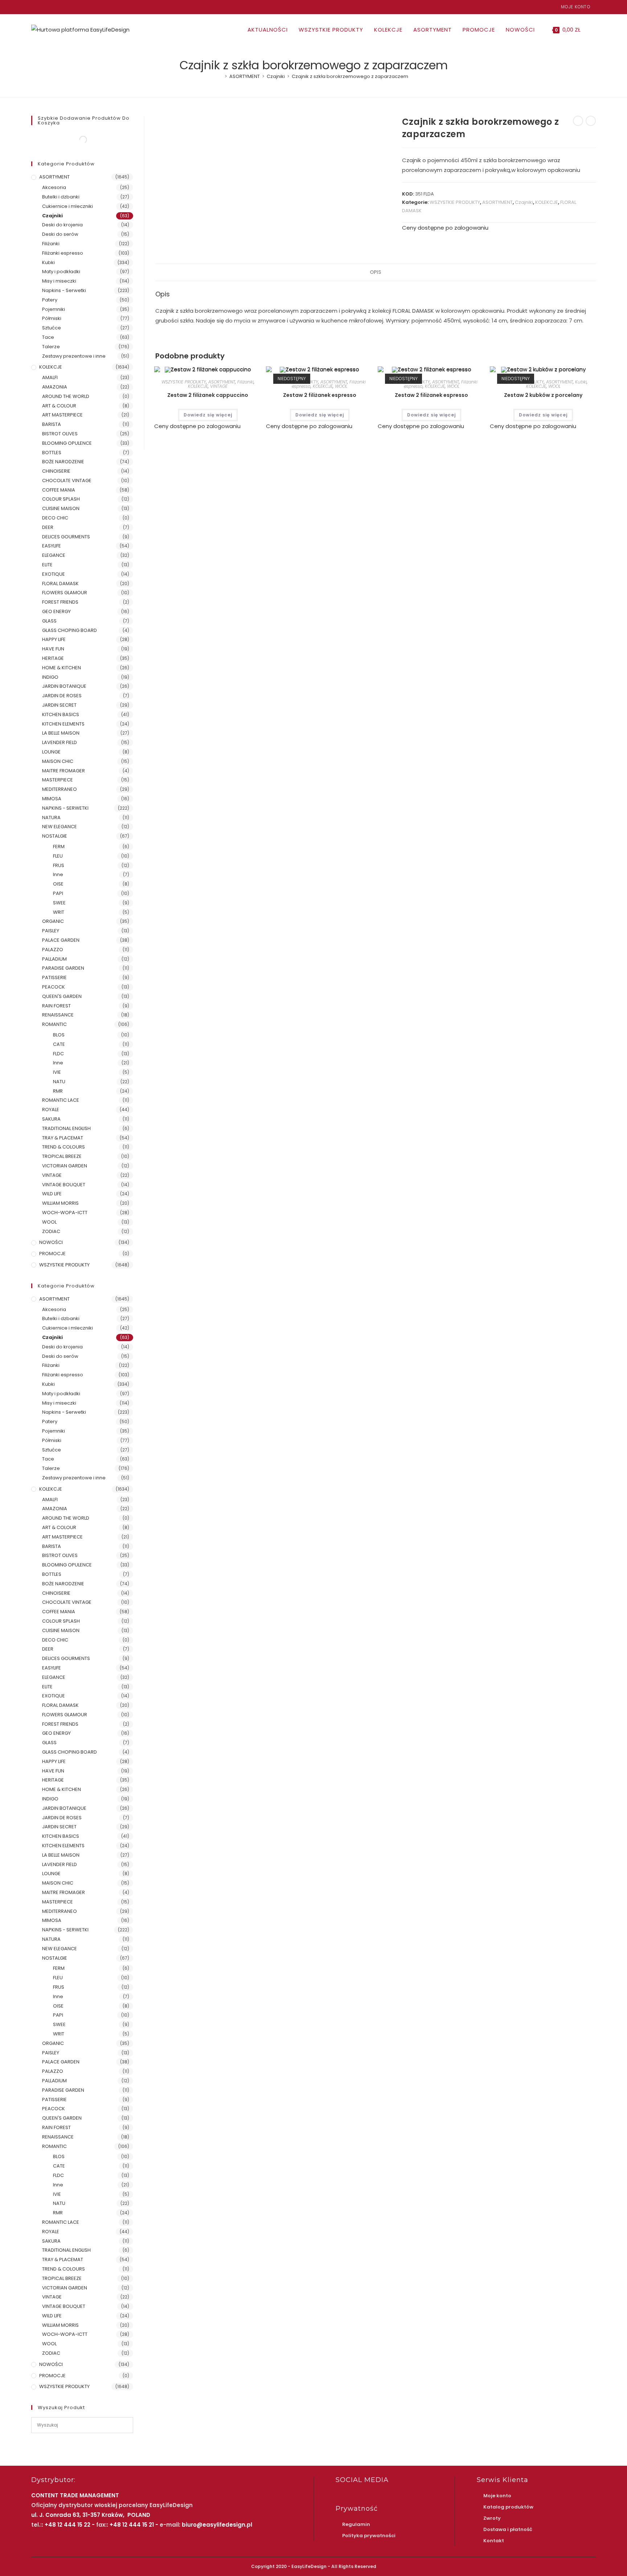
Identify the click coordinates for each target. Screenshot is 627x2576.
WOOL (341, 386)
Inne (58, 874)
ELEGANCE (54, 555)
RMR (58, 1091)
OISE (58, 884)
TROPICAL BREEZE (62, 1156)
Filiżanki (245, 382)
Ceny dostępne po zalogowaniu (445, 228)
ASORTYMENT (497, 202)
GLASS (49, 621)
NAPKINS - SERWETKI (65, 808)
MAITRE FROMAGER (63, 771)
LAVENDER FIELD (60, 742)
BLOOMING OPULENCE (67, 443)
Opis (376, 272)
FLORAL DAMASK (60, 584)
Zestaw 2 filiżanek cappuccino (208, 395)
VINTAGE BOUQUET (64, 1185)
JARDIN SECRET (59, 705)
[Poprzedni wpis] (578, 121)
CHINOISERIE (56, 471)
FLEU (58, 856)
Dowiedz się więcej (208, 415)
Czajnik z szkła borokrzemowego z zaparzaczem (350, 76)
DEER (48, 527)
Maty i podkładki (61, 272)
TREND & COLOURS (63, 1147)
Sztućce (52, 328)
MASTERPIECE (58, 780)
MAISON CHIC (58, 761)
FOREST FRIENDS (60, 602)
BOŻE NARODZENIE (63, 462)
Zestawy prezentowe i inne (74, 356)
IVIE (57, 1072)
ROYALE (51, 1110)
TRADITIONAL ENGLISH (66, 1128)
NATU (59, 1082)
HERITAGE (53, 658)
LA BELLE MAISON (61, 733)
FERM (59, 847)
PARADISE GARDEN (63, 968)
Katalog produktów (508, 2507)
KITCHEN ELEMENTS (63, 724)
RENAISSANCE (58, 1015)
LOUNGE (51, 752)
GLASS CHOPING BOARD (69, 630)
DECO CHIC (55, 518)
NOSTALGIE (55, 836)
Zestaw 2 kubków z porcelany (543, 395)
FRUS (59, 865)
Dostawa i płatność (508, 2529)
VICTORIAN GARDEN (65, 1166)
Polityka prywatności (369, 2536)
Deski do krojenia (62, 225)
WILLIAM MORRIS (60, 1203)
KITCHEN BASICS (61, 714)
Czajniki (524, 202)
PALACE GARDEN (61, 940)
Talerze (51, 347)
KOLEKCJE (547, 202)
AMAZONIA (55, 387)
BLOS (59, 1035)
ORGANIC (53, 921)
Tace (48, 337)
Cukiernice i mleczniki (67, 206)
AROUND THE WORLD (66, 396)
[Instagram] (42, 7)
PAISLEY (51, 931)
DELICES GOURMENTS (66, 537)
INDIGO (50, 677)
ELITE (47, 565)
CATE (59, 1044)
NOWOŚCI (51, 1242)
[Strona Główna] (221, 76)
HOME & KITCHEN (62, 668)
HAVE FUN (53, 649)
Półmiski (52, 318)
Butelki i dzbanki (61, 197)
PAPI (58, 893)
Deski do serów (60, 234)
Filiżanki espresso (63, 253)
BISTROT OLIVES (60, 434)
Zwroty (492, 2518)
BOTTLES (52, 453)
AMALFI (50, 377)
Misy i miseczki (59, 281)
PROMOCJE (52, 1254)
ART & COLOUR (59, 406)
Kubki (581, 382)
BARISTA (52, 424)
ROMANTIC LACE (61, 1100)
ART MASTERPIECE (62, 415)
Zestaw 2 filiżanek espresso (320, 395)
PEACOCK (54, 987)
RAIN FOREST (56, 1006)
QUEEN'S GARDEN (62, 996)
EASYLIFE (52, 546)
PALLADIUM (54, 959)
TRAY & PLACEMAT (63, 1138)
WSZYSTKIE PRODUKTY (455, 202)
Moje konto (576, 7)
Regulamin (356, 2524)
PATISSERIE (54, 977)
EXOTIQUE (54, 574)
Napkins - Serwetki (64, 290)
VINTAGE (219, 386)
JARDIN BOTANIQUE (64, 686)
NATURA (51, 817)
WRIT (59, 912)
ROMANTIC (54, 1024)
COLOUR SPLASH (61, 499)
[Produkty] (591, 121)
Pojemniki (54, 309)
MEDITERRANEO (60, 789)
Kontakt (494, 2541)
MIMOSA (52, 799)
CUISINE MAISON (61, 508)
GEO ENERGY (56, 611)
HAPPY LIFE (54, 639)
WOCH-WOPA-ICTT (65, 1213)
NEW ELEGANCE (60, 827)
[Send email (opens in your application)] (50, 7)
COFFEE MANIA (59, 490)
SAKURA (51, 1119)
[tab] (376, 272)
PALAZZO (53, 950)
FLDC (58, 1054)
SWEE (59, 903)
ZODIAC (51, 1231)
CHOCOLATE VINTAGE (67, 480)
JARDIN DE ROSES (62, 696)
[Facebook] (34, 7)
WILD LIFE (52, 1194)
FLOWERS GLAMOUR (65, 593)
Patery (50, 300)
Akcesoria (54, 187)
